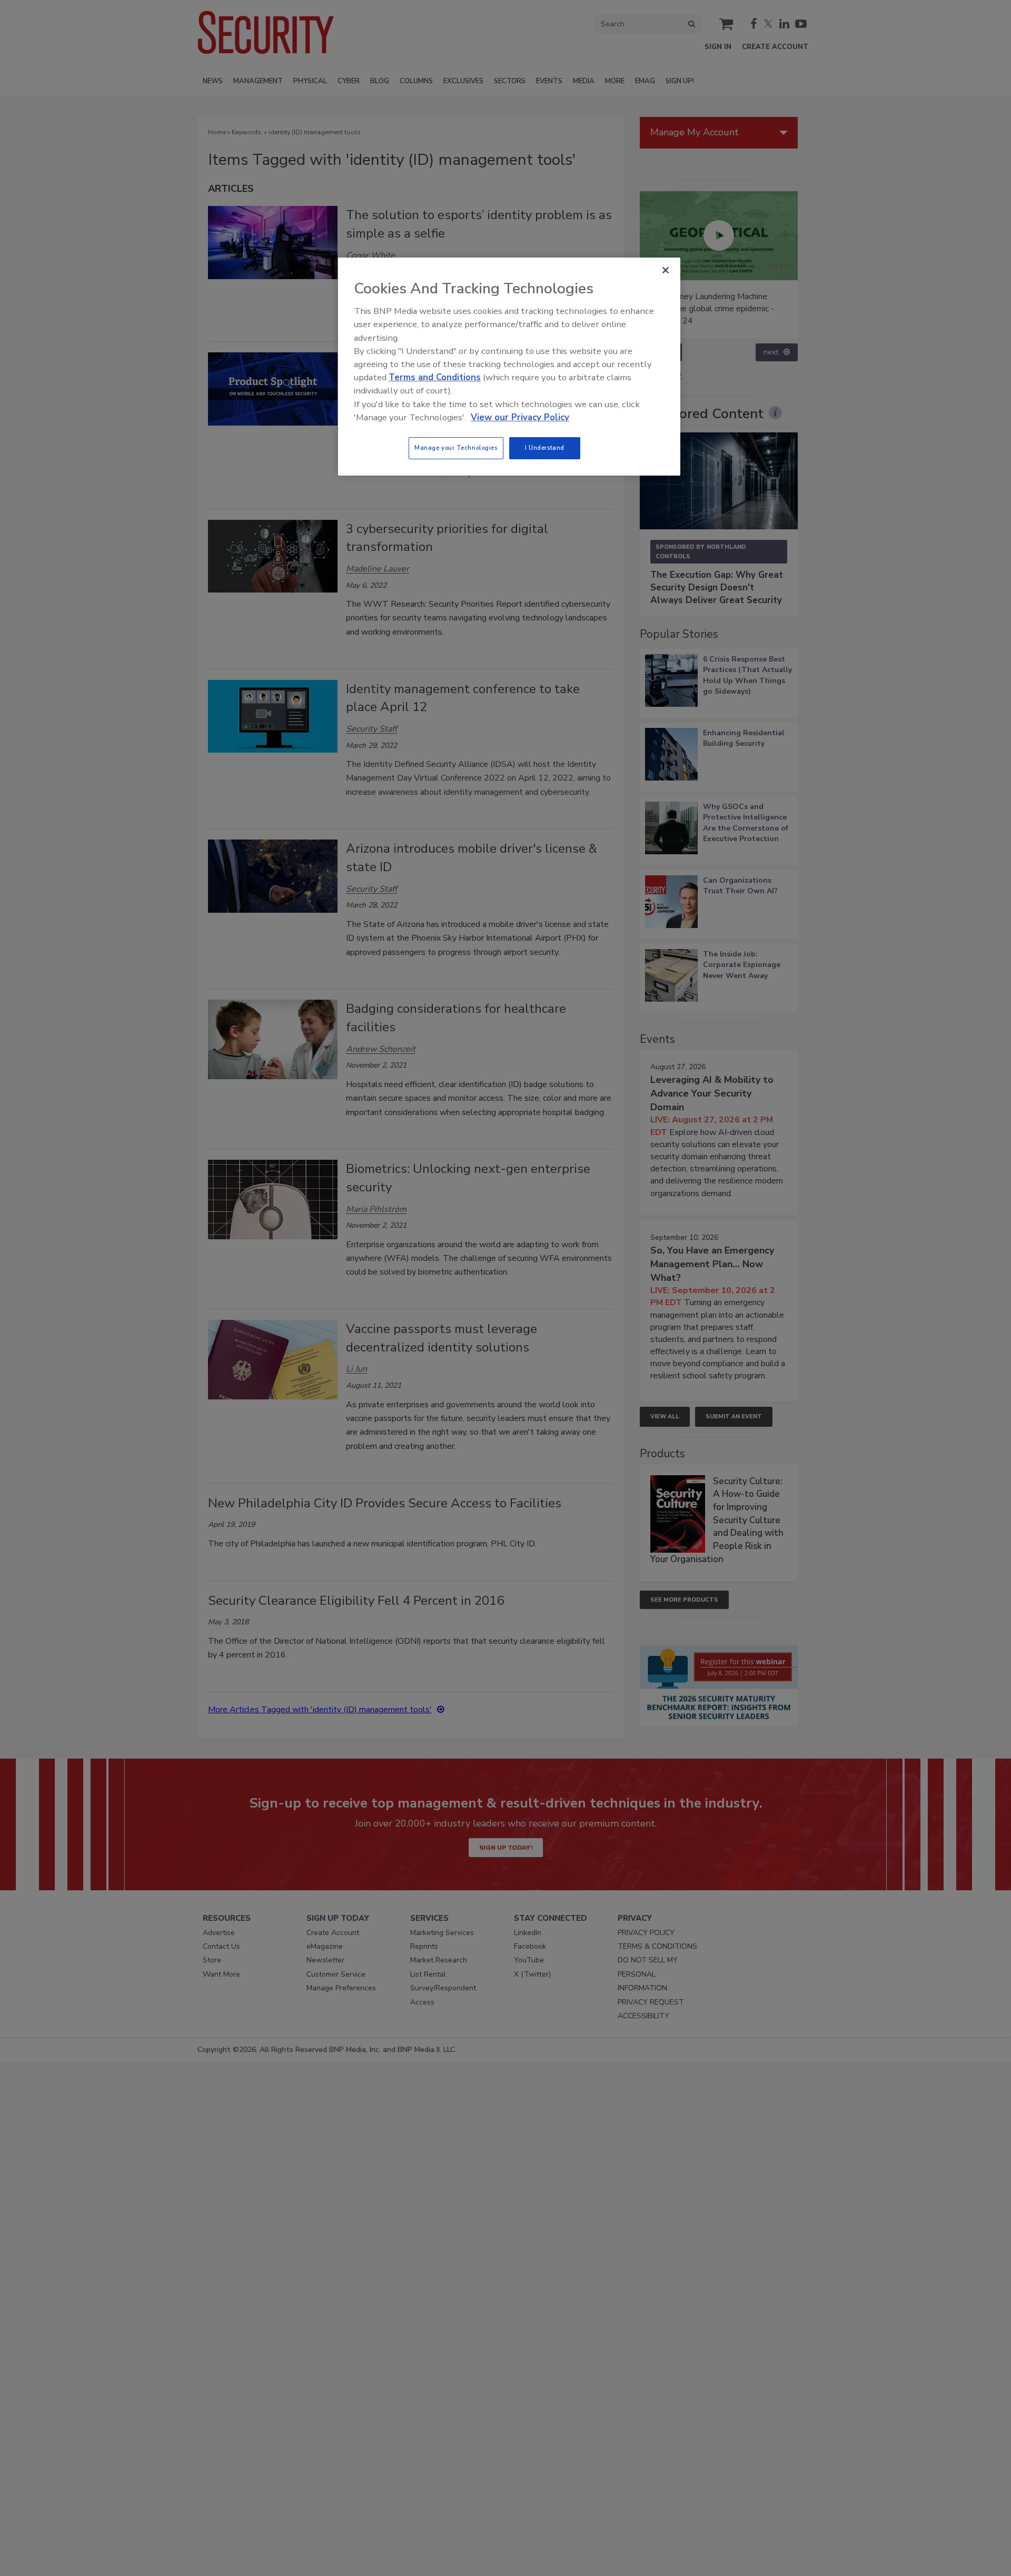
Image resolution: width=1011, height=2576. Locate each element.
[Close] (666, 270)
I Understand (545, 448)
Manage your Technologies (456, 448)
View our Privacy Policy (520, 417)
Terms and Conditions (435, 377)
